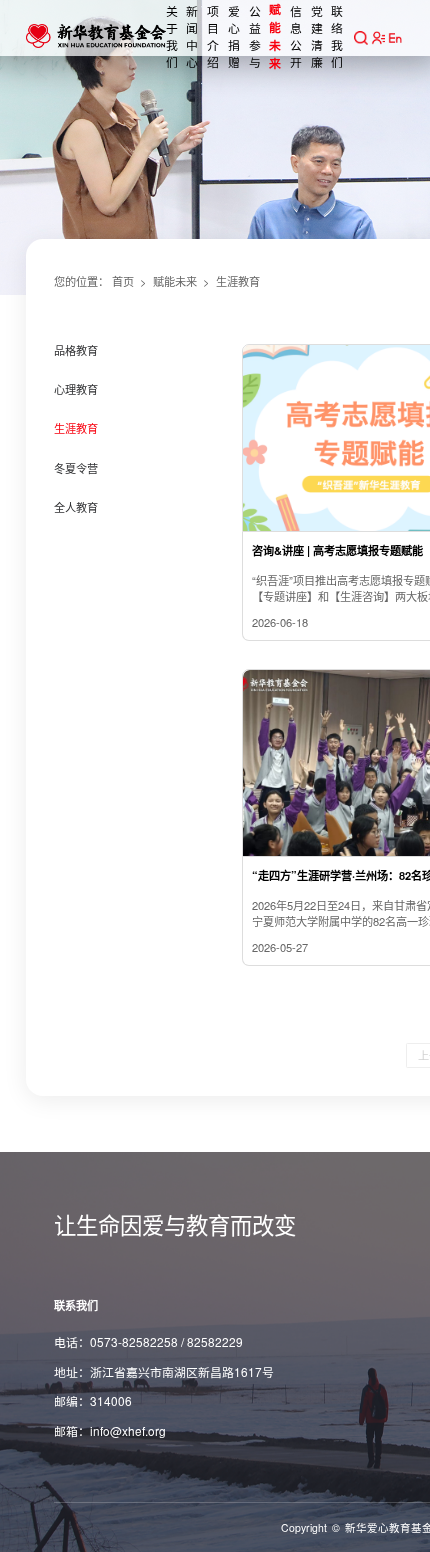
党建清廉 (317, 36)
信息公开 (296, 36)
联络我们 (337, 36)
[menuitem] (131, 363)
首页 (123, 281)
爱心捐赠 (234, 36)
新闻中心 (192, 36)
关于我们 (172, 36)
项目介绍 (213, 36)
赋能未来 (275, 36)
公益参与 (255, 36)
